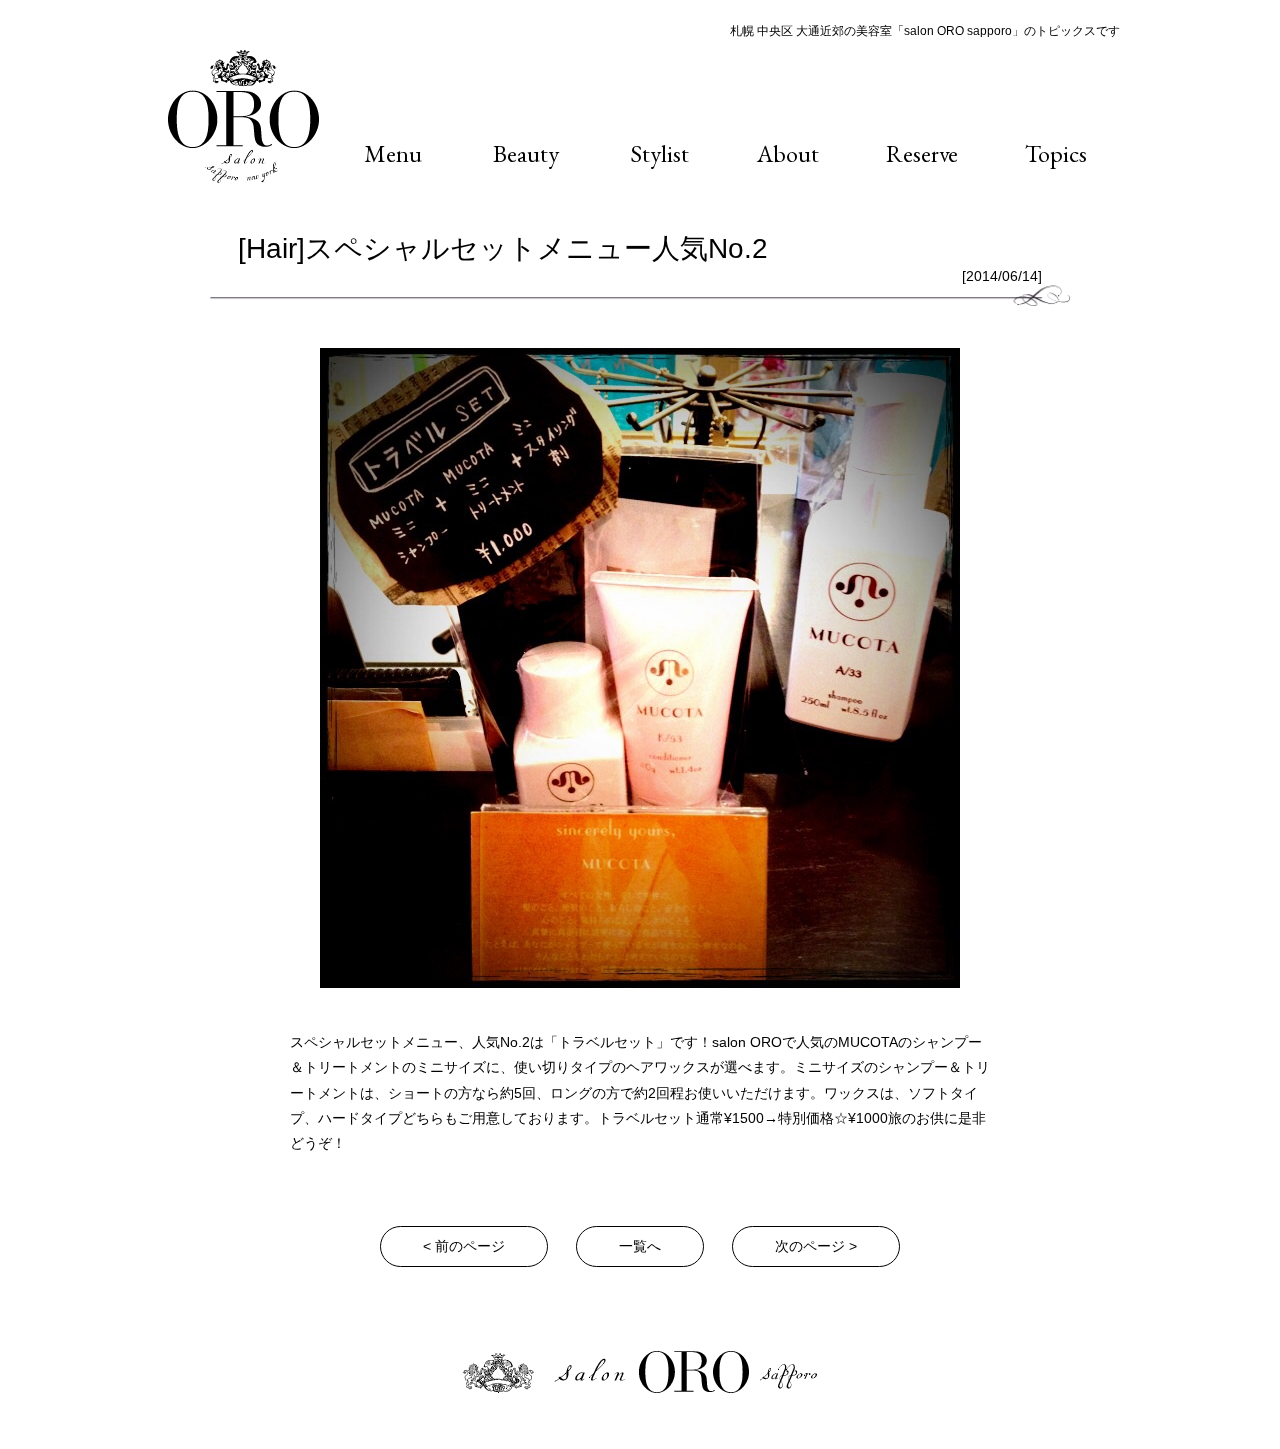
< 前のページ (464, 1246)
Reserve (922, 153)
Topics (1056, 153)
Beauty (526, 153)
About (788, 153)
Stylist (659, 153)
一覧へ (640, 1246)
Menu (393, 153)
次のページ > (816, 1246)
